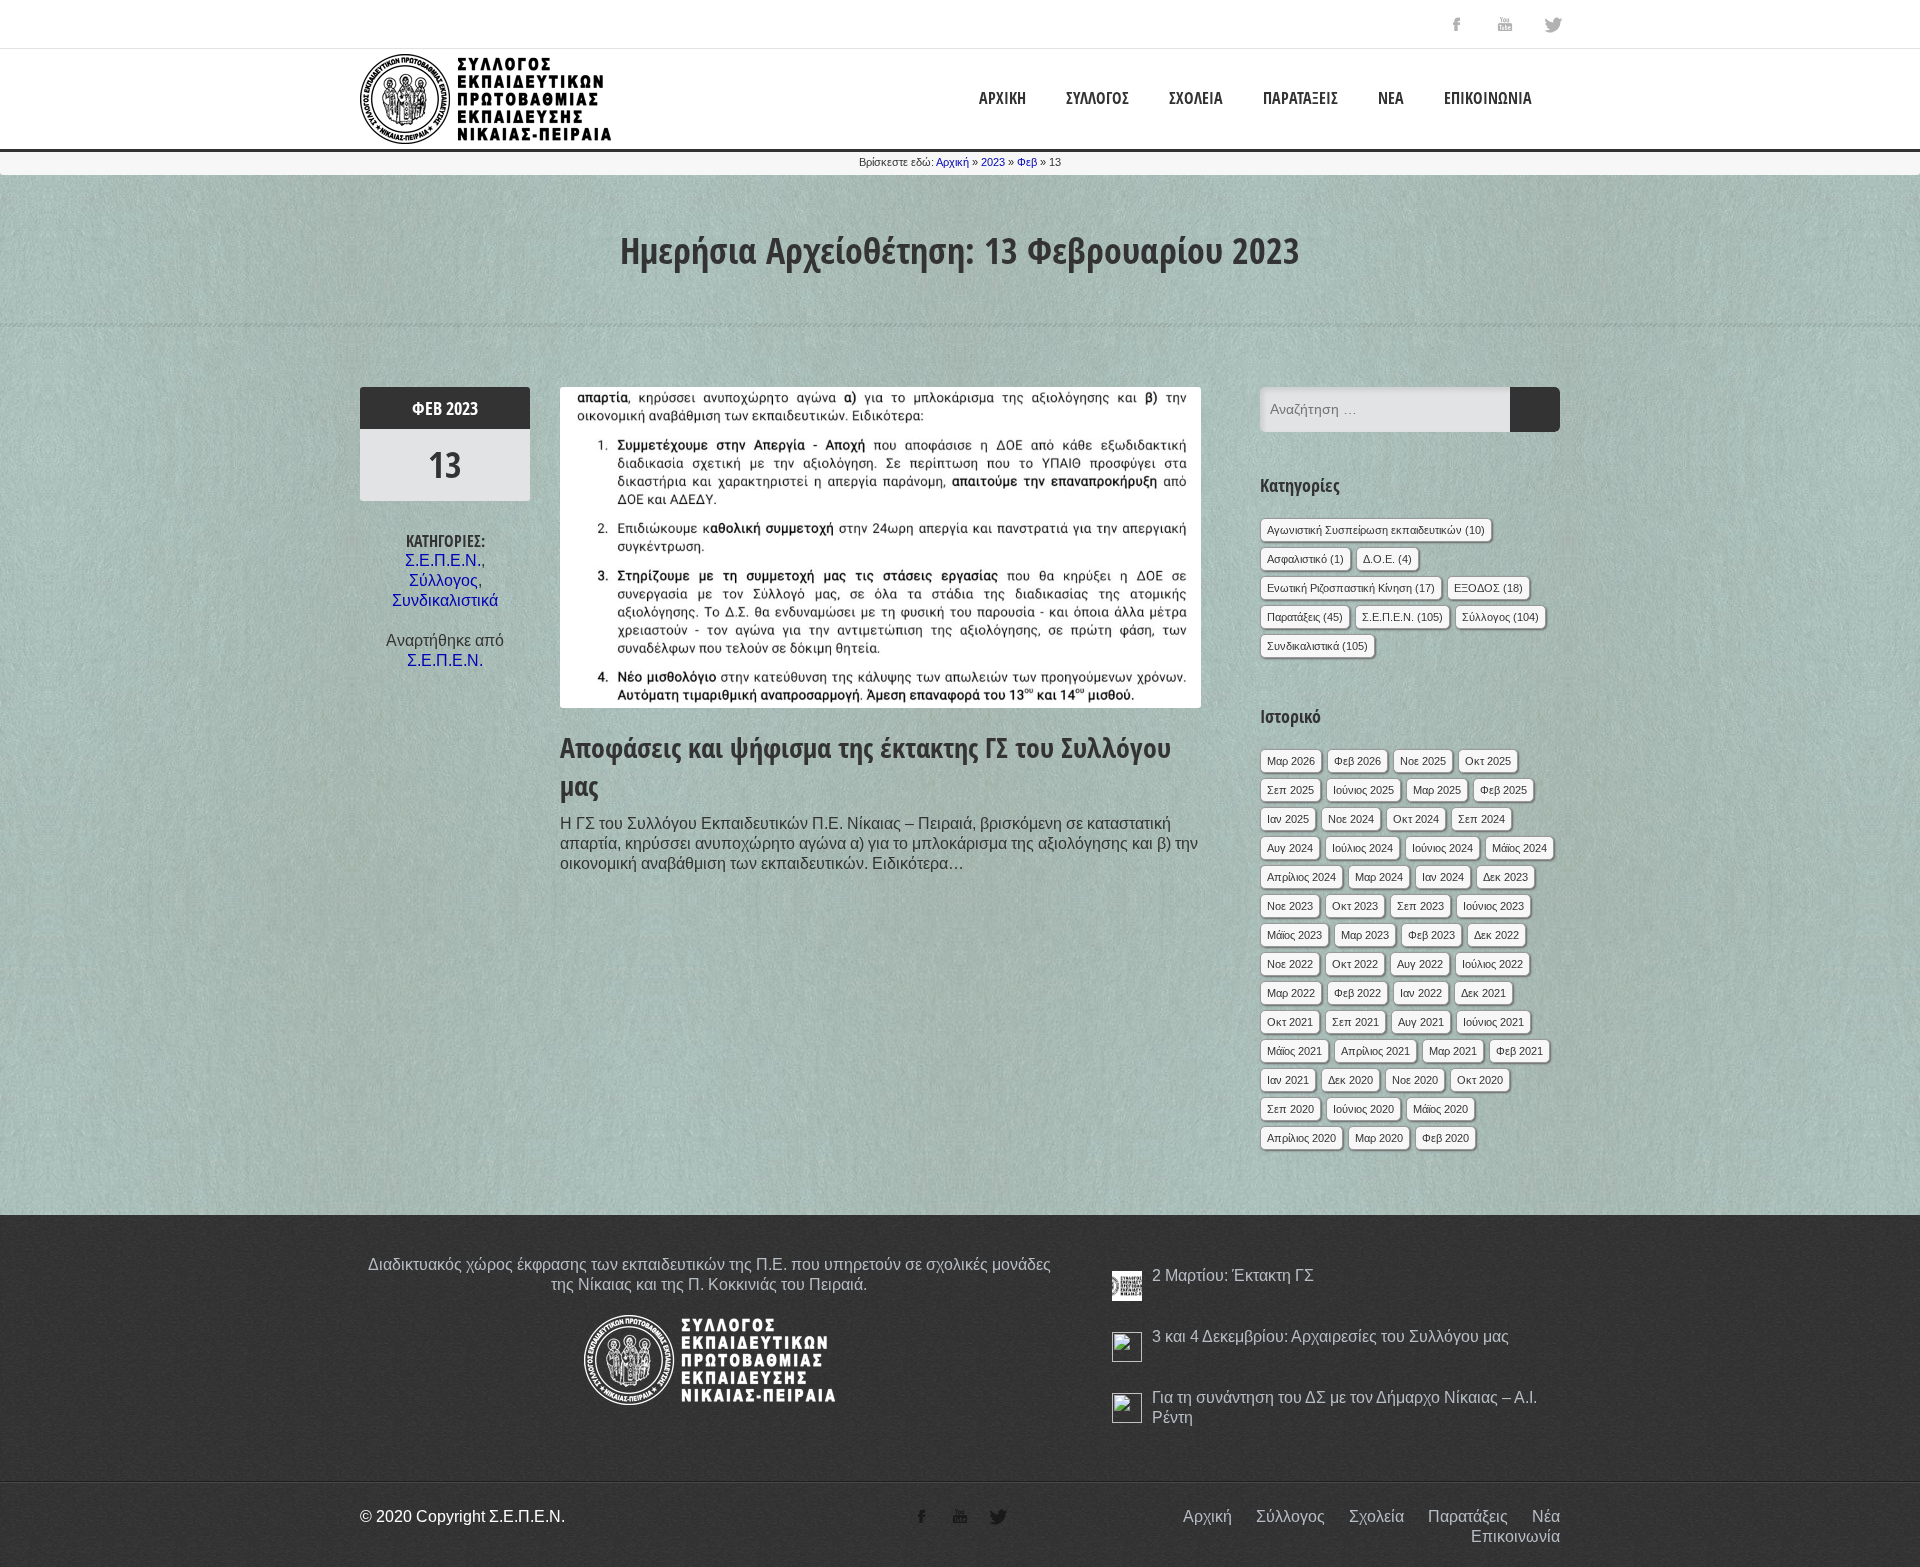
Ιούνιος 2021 (1493, 1022)
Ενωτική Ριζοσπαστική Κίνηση (1339, 588)
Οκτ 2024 (1416, 819)
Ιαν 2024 (1443, 877)
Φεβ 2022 (1357, 993)
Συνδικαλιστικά (445, 600)
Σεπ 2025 (1290, 790)
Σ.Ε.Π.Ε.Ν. (443, 560)
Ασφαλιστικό (1297, 559)
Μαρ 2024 (1379, 877)
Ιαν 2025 (1288, 819)
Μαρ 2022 (1291, 993)
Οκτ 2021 (1290, 1022)
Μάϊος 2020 (1440, 1109)
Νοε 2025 (1423, 761)
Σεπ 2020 (1290, 1109)
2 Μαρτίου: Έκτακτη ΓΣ (1233, 1275)
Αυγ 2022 (1420, 964)
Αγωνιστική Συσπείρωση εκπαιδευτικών (1364, 530)
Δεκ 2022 (1496, 935)
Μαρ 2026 (1291, 761)
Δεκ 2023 (1505, 877)
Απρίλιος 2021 (1375, 1051)
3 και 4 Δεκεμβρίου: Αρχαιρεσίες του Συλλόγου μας (1330, 1336)
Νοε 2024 (1351, 819)
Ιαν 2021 (1288, 1080)
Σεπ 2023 (1420, 906)
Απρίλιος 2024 (1301, 877)
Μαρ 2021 (1453, 1051)
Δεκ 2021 (1483, 993)
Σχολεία (1196, 98)
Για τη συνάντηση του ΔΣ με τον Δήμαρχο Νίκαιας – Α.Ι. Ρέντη (1344, 1407)
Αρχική (1002, 98)
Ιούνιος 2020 (1363, 1109)
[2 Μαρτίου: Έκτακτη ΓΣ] (1127, 1286)
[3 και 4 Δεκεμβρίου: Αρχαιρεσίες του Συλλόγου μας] (1127, 1347)
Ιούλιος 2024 (1362, 848)
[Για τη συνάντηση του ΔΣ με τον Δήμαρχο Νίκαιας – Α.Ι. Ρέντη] (1127, 1408)
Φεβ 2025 (1503, 790)
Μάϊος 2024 (1519, 848)
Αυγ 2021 (1421, 1022)
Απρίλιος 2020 (1301, 1138)
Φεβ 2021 (1519, 1051)
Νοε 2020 (1415, 1080)
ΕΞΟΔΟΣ (1477, 588)
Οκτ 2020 (1480, 1080)
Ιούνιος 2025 (1363, 790)
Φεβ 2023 (1431, 935)
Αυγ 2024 (1290, 848)
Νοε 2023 (1290, 906)
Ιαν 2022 (1421, 993)
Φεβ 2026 (1357, 761)
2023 (993, 162)
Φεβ (1027, 162)
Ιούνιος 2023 (1493, 906)
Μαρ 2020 (1379, 1138)
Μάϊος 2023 (1294, 935)
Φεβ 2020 (1445, 1138)
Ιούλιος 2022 (1492, 964)
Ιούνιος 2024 (1442, 848)
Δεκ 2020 (1350, 1080)
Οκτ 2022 (1355, 964)
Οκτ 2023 (1355, 906)
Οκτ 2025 (1488, 761)
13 (445, 464)
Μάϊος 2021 (1294, 1051)
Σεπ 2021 (1355, 1022)
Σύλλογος (1097, 98)
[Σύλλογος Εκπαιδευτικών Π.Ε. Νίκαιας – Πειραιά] (485, 138)
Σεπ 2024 (1481, 819)
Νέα (1391, 98)
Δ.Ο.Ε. (1379, 559)
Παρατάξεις (1300, 98)
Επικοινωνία (1488, 98)
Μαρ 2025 (1437, 790)
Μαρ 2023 (1365, 935)
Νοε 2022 (1290, 964)
